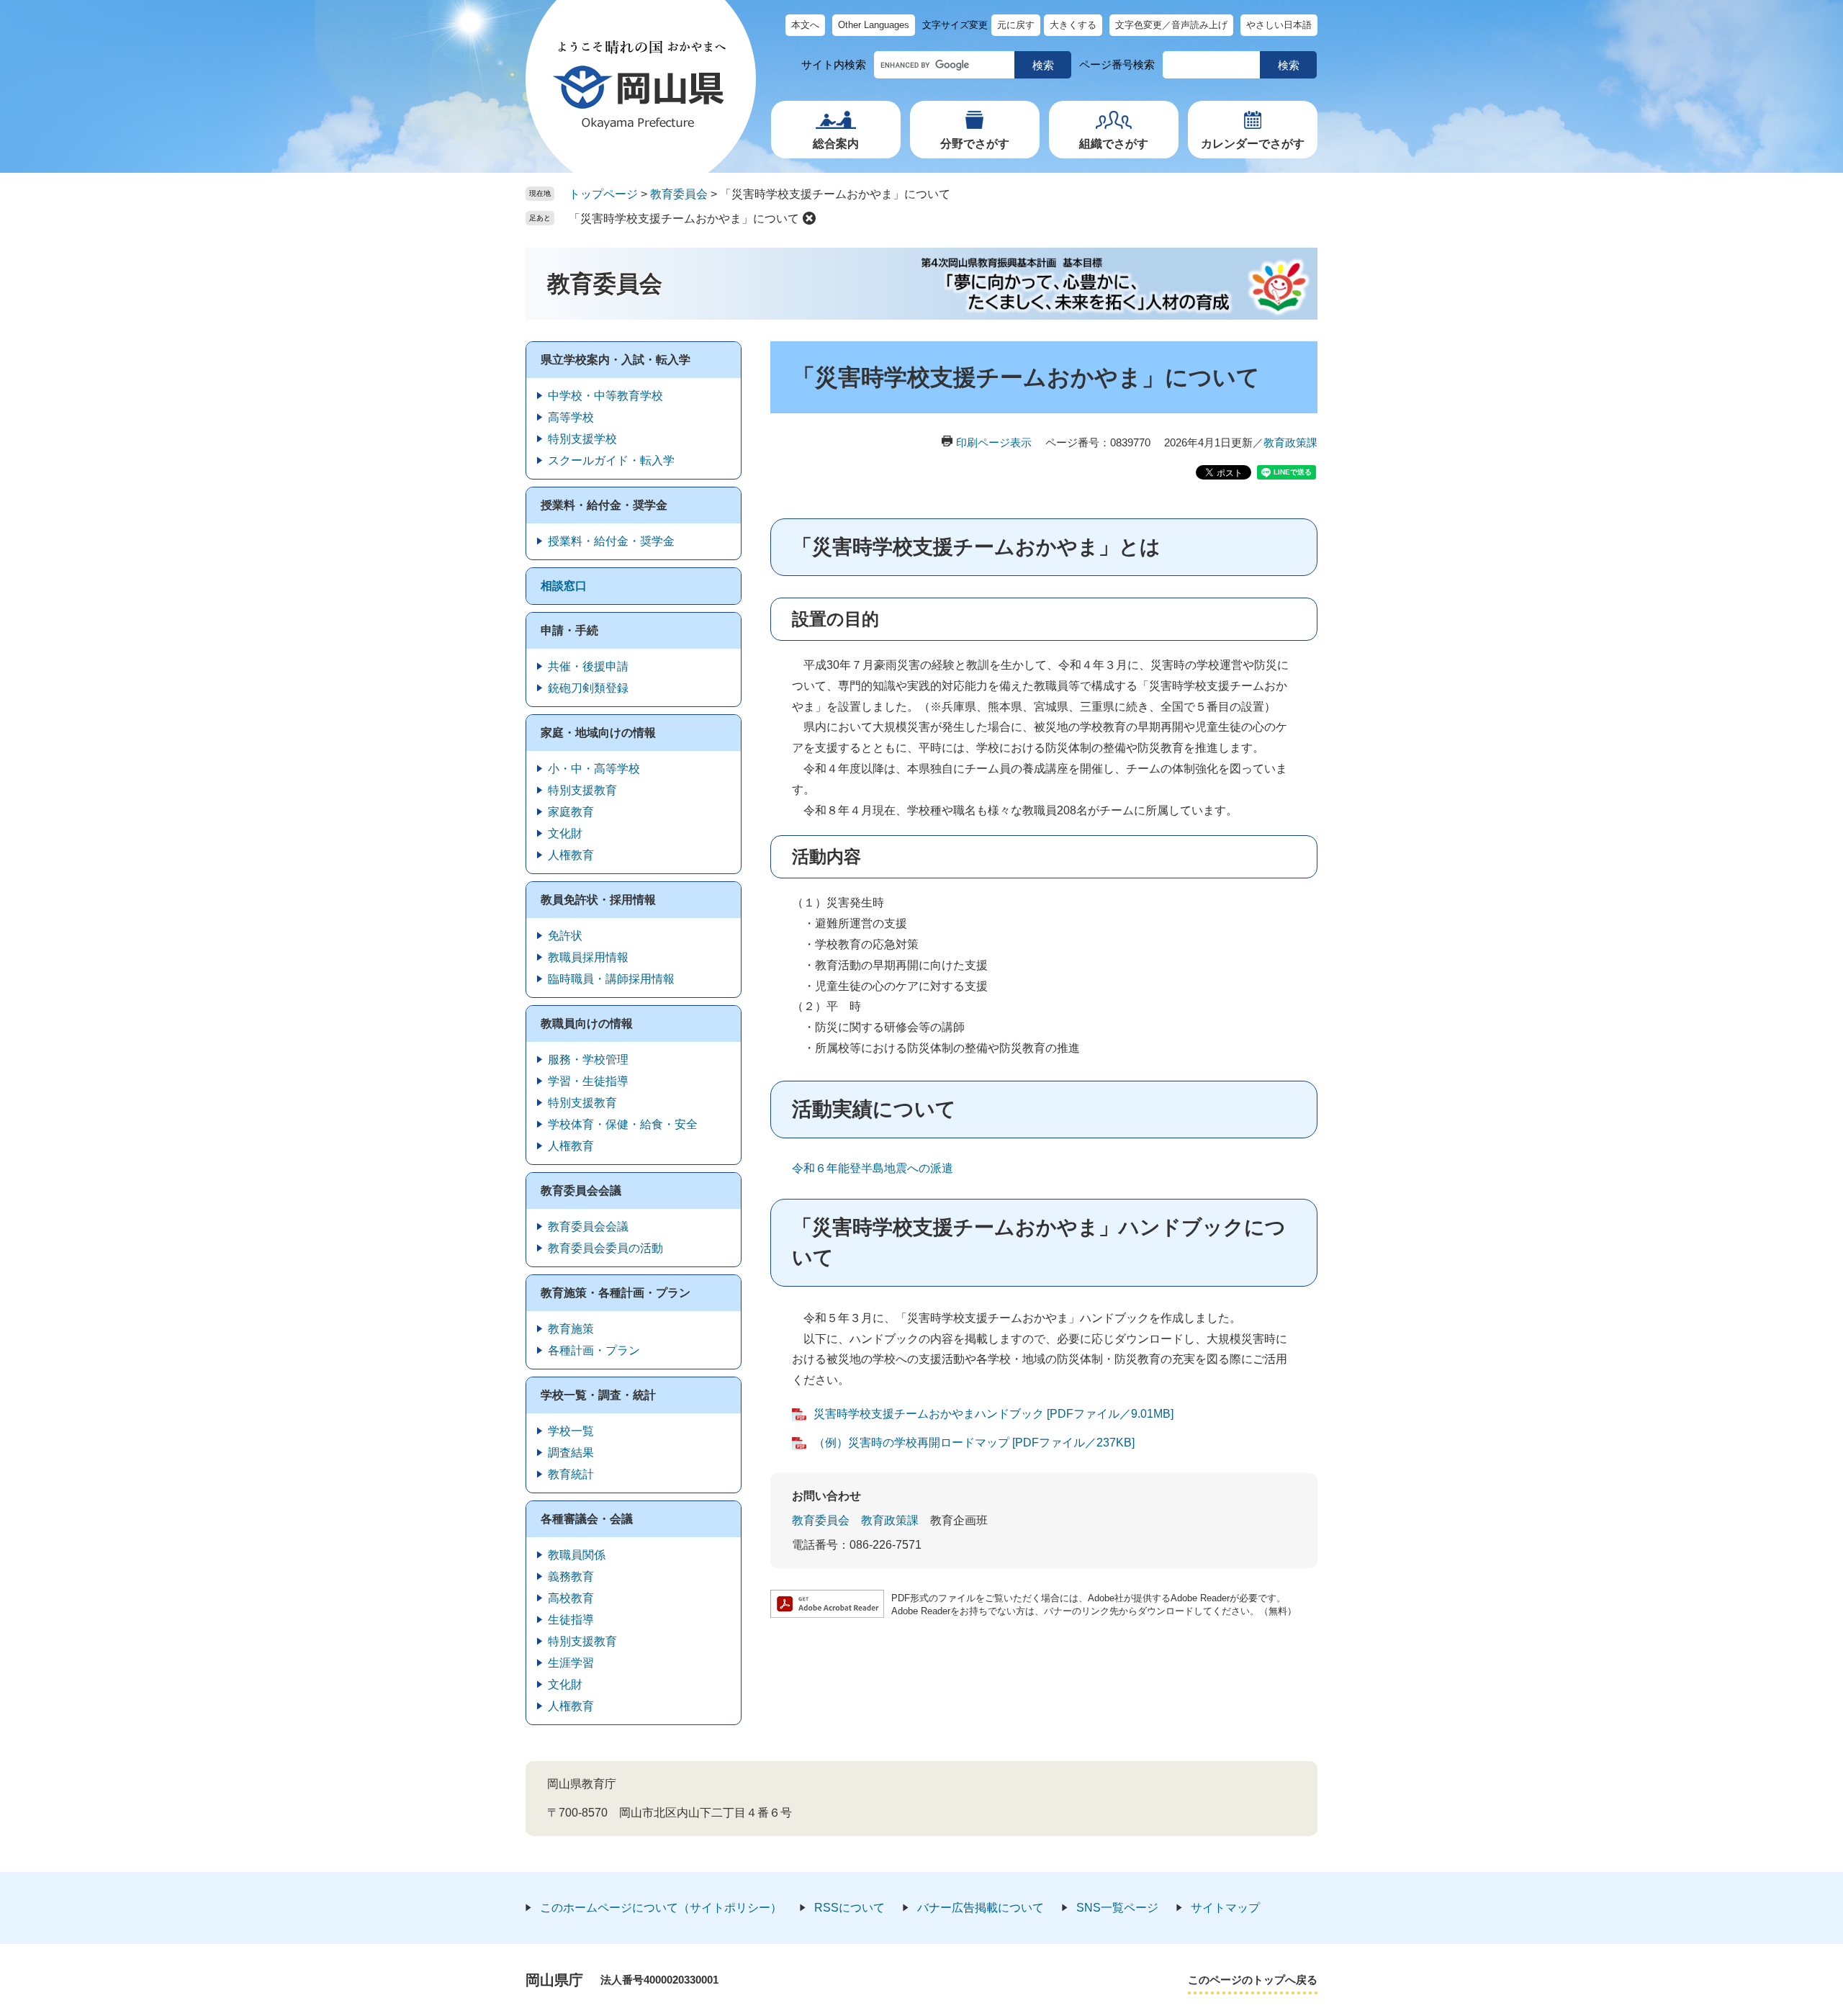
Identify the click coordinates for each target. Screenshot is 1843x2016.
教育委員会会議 (581, 1191)
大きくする (1073, 25)
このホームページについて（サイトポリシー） (661, 1908)
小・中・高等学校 (594, 769)
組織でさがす (1114, 144)
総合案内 (836, 144)
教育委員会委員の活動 (605, 1248)
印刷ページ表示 (994, 442)
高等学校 (571, 417)
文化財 (565, 833)
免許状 (565, 936)
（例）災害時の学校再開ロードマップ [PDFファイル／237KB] (974, 1443)
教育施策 (571, 1329)
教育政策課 (1290, 442)
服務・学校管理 (588, 1059)
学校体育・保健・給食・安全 (623, 1124)
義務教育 (571, 1576)
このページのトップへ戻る (1253, 1980)
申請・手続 (569, 630)
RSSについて (850, 1908)
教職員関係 (577, 1555)
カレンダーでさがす (1253, 144)
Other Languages (874, 25)
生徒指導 (571, 1620)
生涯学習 (571, 1663)
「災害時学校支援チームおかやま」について (684, 219)
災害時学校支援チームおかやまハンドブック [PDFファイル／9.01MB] (993, 1414)
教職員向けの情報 (587, 1023)
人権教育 (571, 855)
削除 (809, 218)
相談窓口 (564, 586)
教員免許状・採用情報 (598, 900)
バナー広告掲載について (981, 1908)
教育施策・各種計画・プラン (616, 1293)
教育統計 (571, 1474)
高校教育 (571, 1598)
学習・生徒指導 (588, 1081)
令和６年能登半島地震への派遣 (873, 1168)
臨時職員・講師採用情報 (611, 979)
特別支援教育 (582, 790)
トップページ (603, 194)
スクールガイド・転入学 (611, 460)
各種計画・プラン (594, 1350)
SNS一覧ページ (1117, 1908)
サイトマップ (1225, 1908)
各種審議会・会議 (587, 1519)
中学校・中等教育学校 (605, 396)
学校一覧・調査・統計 (598, 1395)
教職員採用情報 (588, 957)
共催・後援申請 (588, 666)
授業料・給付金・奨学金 (604, 505)
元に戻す (1016, 25)
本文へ (805, 25)
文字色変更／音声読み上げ (1171, 25)
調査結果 (571, 1453)
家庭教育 (571, 812)
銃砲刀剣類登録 (588, 688)
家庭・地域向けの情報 (598, 733)
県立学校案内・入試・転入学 (616, 360)
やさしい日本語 (1279, 25)
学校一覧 (571, 1431)
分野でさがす (975, 144)
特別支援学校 (582, 439)
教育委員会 (679, 194)
